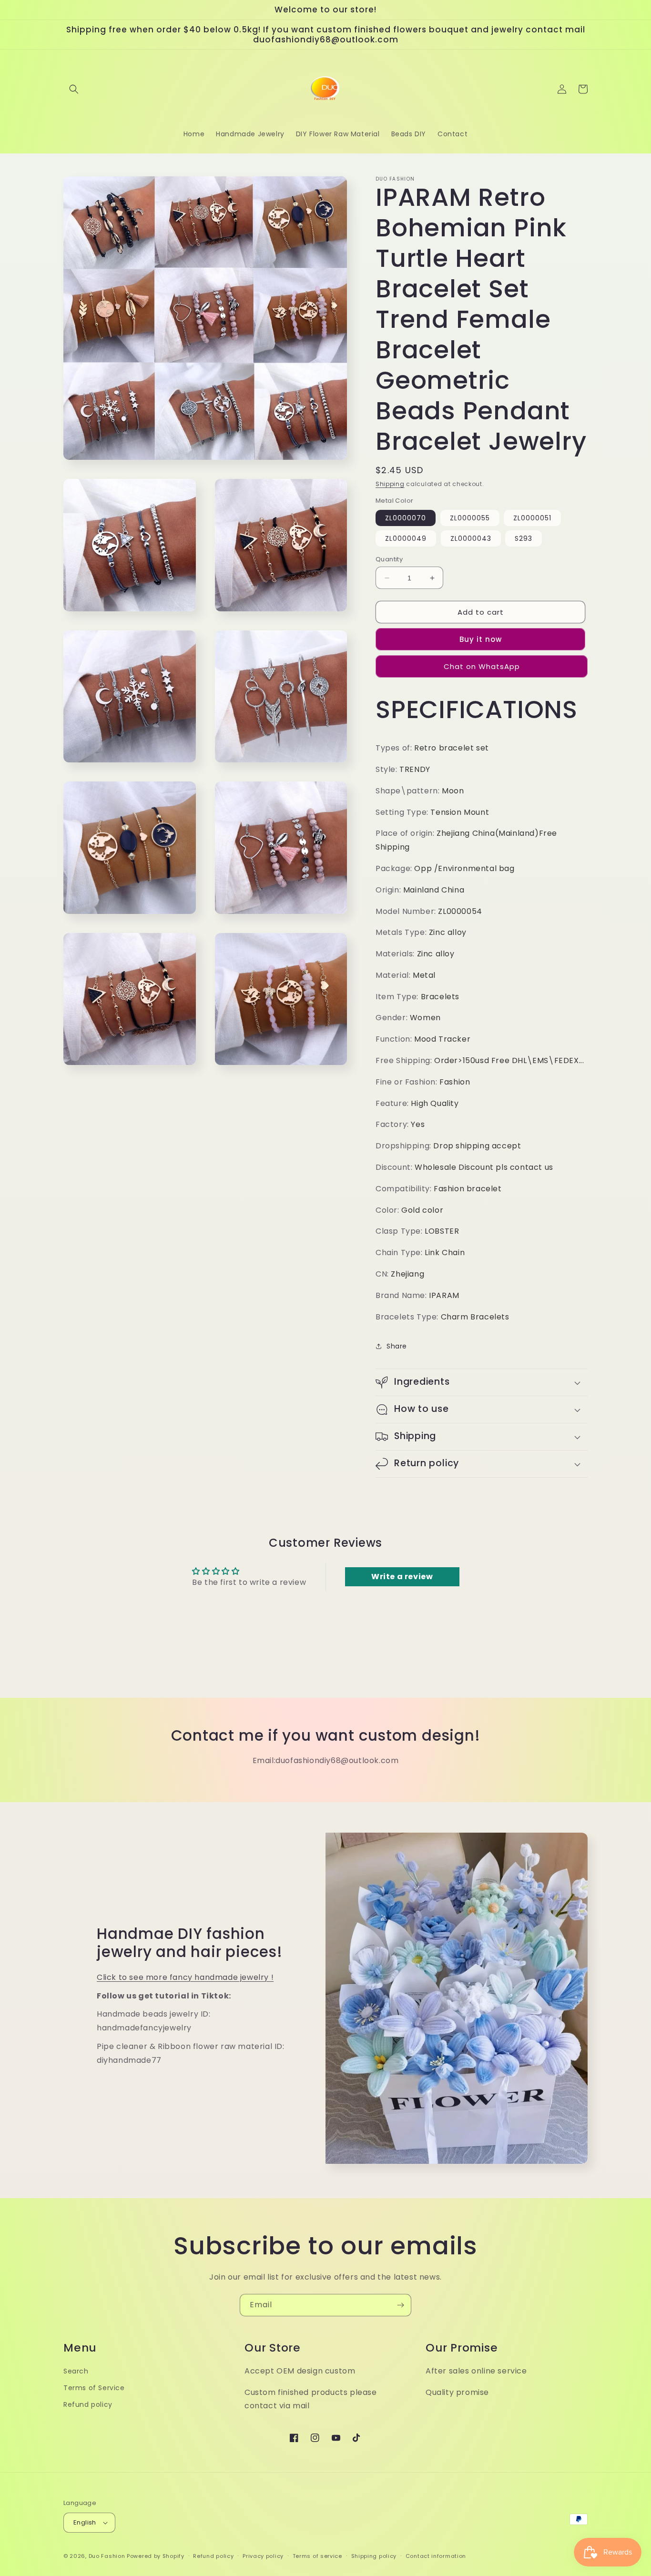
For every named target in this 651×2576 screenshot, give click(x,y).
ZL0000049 (406, 538)
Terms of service (317, 2556)
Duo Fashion (107, 2556)
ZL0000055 (470, 518)
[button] (74, 89)
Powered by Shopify (156, 2556)
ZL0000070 (406, 518)
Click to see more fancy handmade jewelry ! (185, 1977)
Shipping (390, 484)
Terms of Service (94, 2388)
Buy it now (481, 639)
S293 (524, 538)
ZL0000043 (471, 538)
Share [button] (397, 1346)
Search (76, 2371)
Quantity (389, 559)
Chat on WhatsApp (482, 666)
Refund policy (88, 2404)
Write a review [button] (402, 1577)
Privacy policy (263, 2556)
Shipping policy (374, 2556)
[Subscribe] (400, 2305)
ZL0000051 (532, 518)
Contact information (436, 2556)
